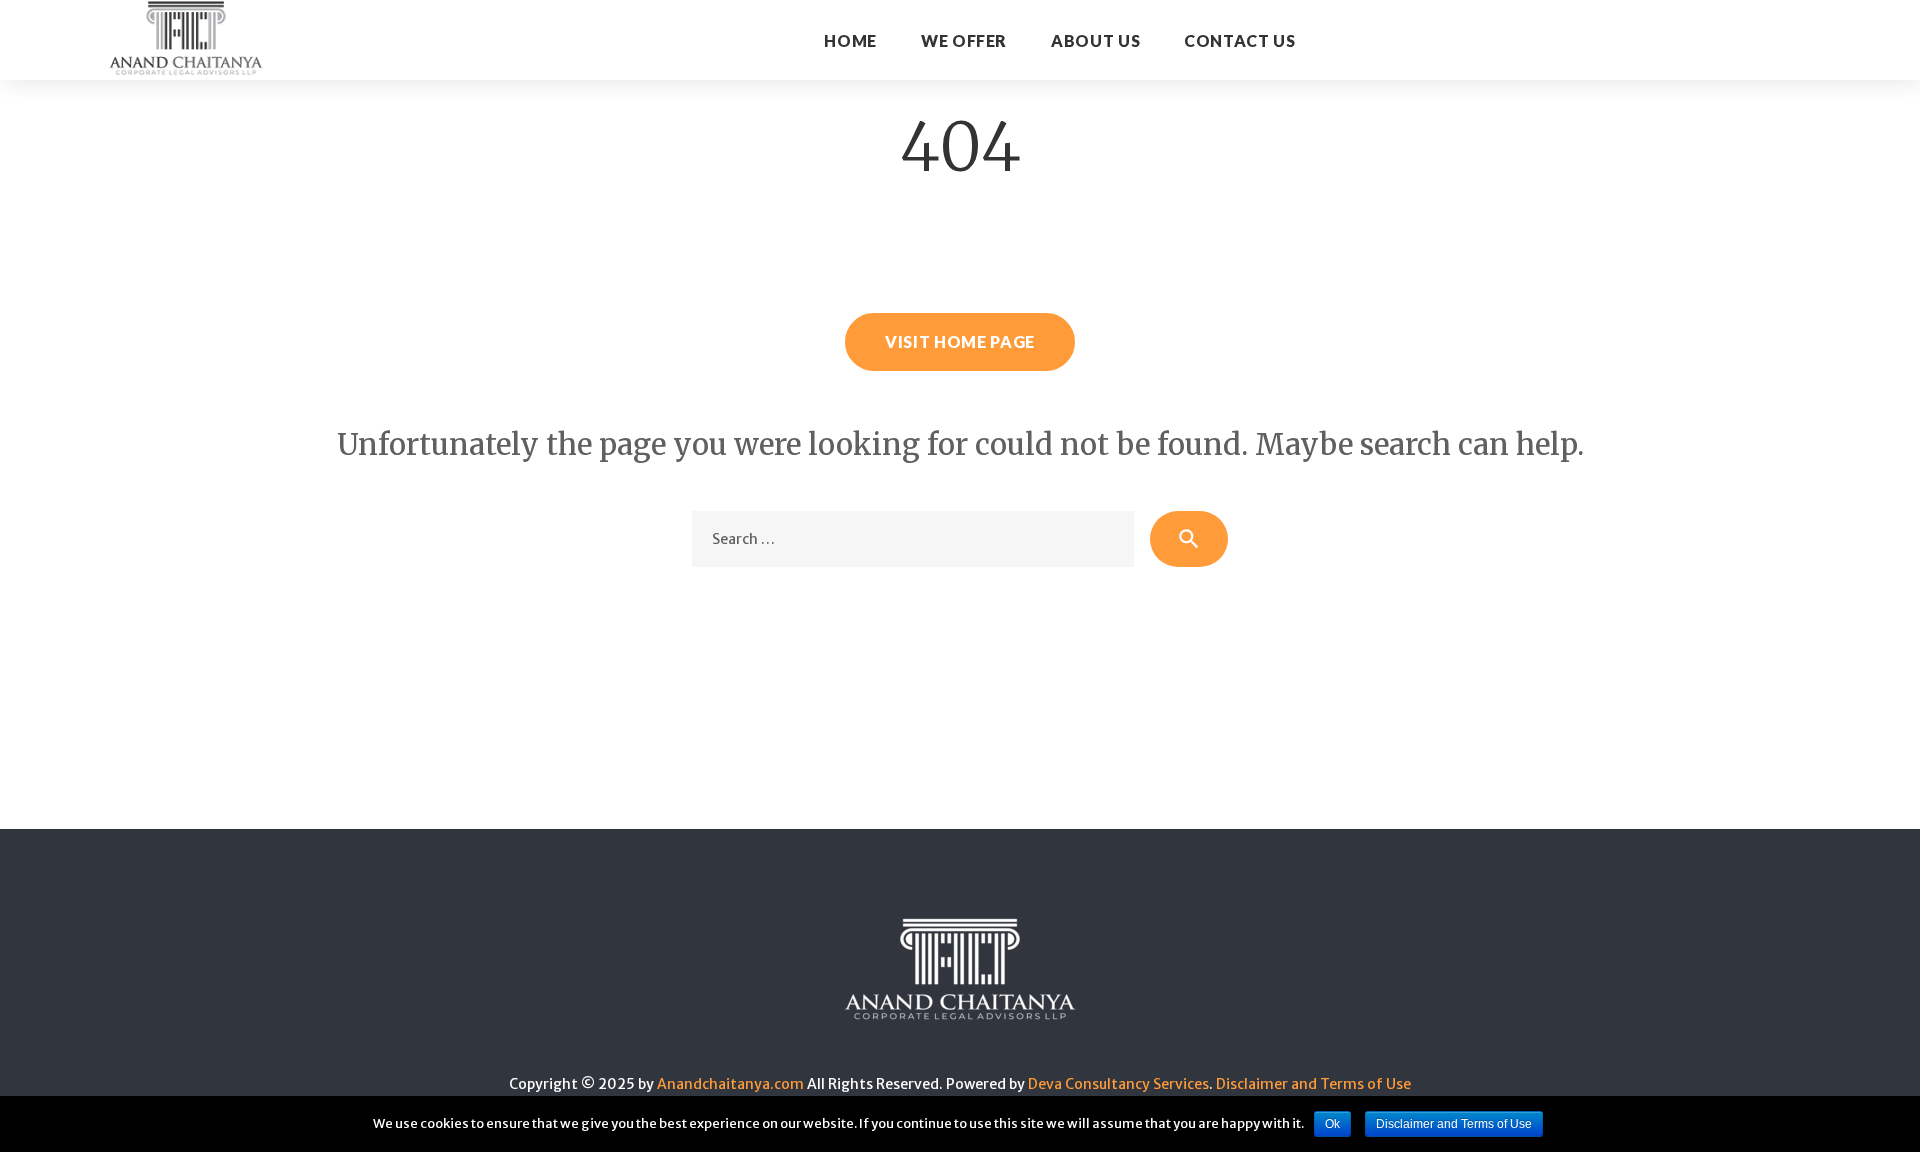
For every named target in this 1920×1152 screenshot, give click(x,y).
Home (850, 40)
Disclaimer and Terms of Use (1313, 1084)
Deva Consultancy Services (1118, 1084)
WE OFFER (964, 40)
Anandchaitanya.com (730, 1084)
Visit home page (960, 341)
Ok (1332, 1124)
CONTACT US (1239, 40)
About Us (1095, 40)
